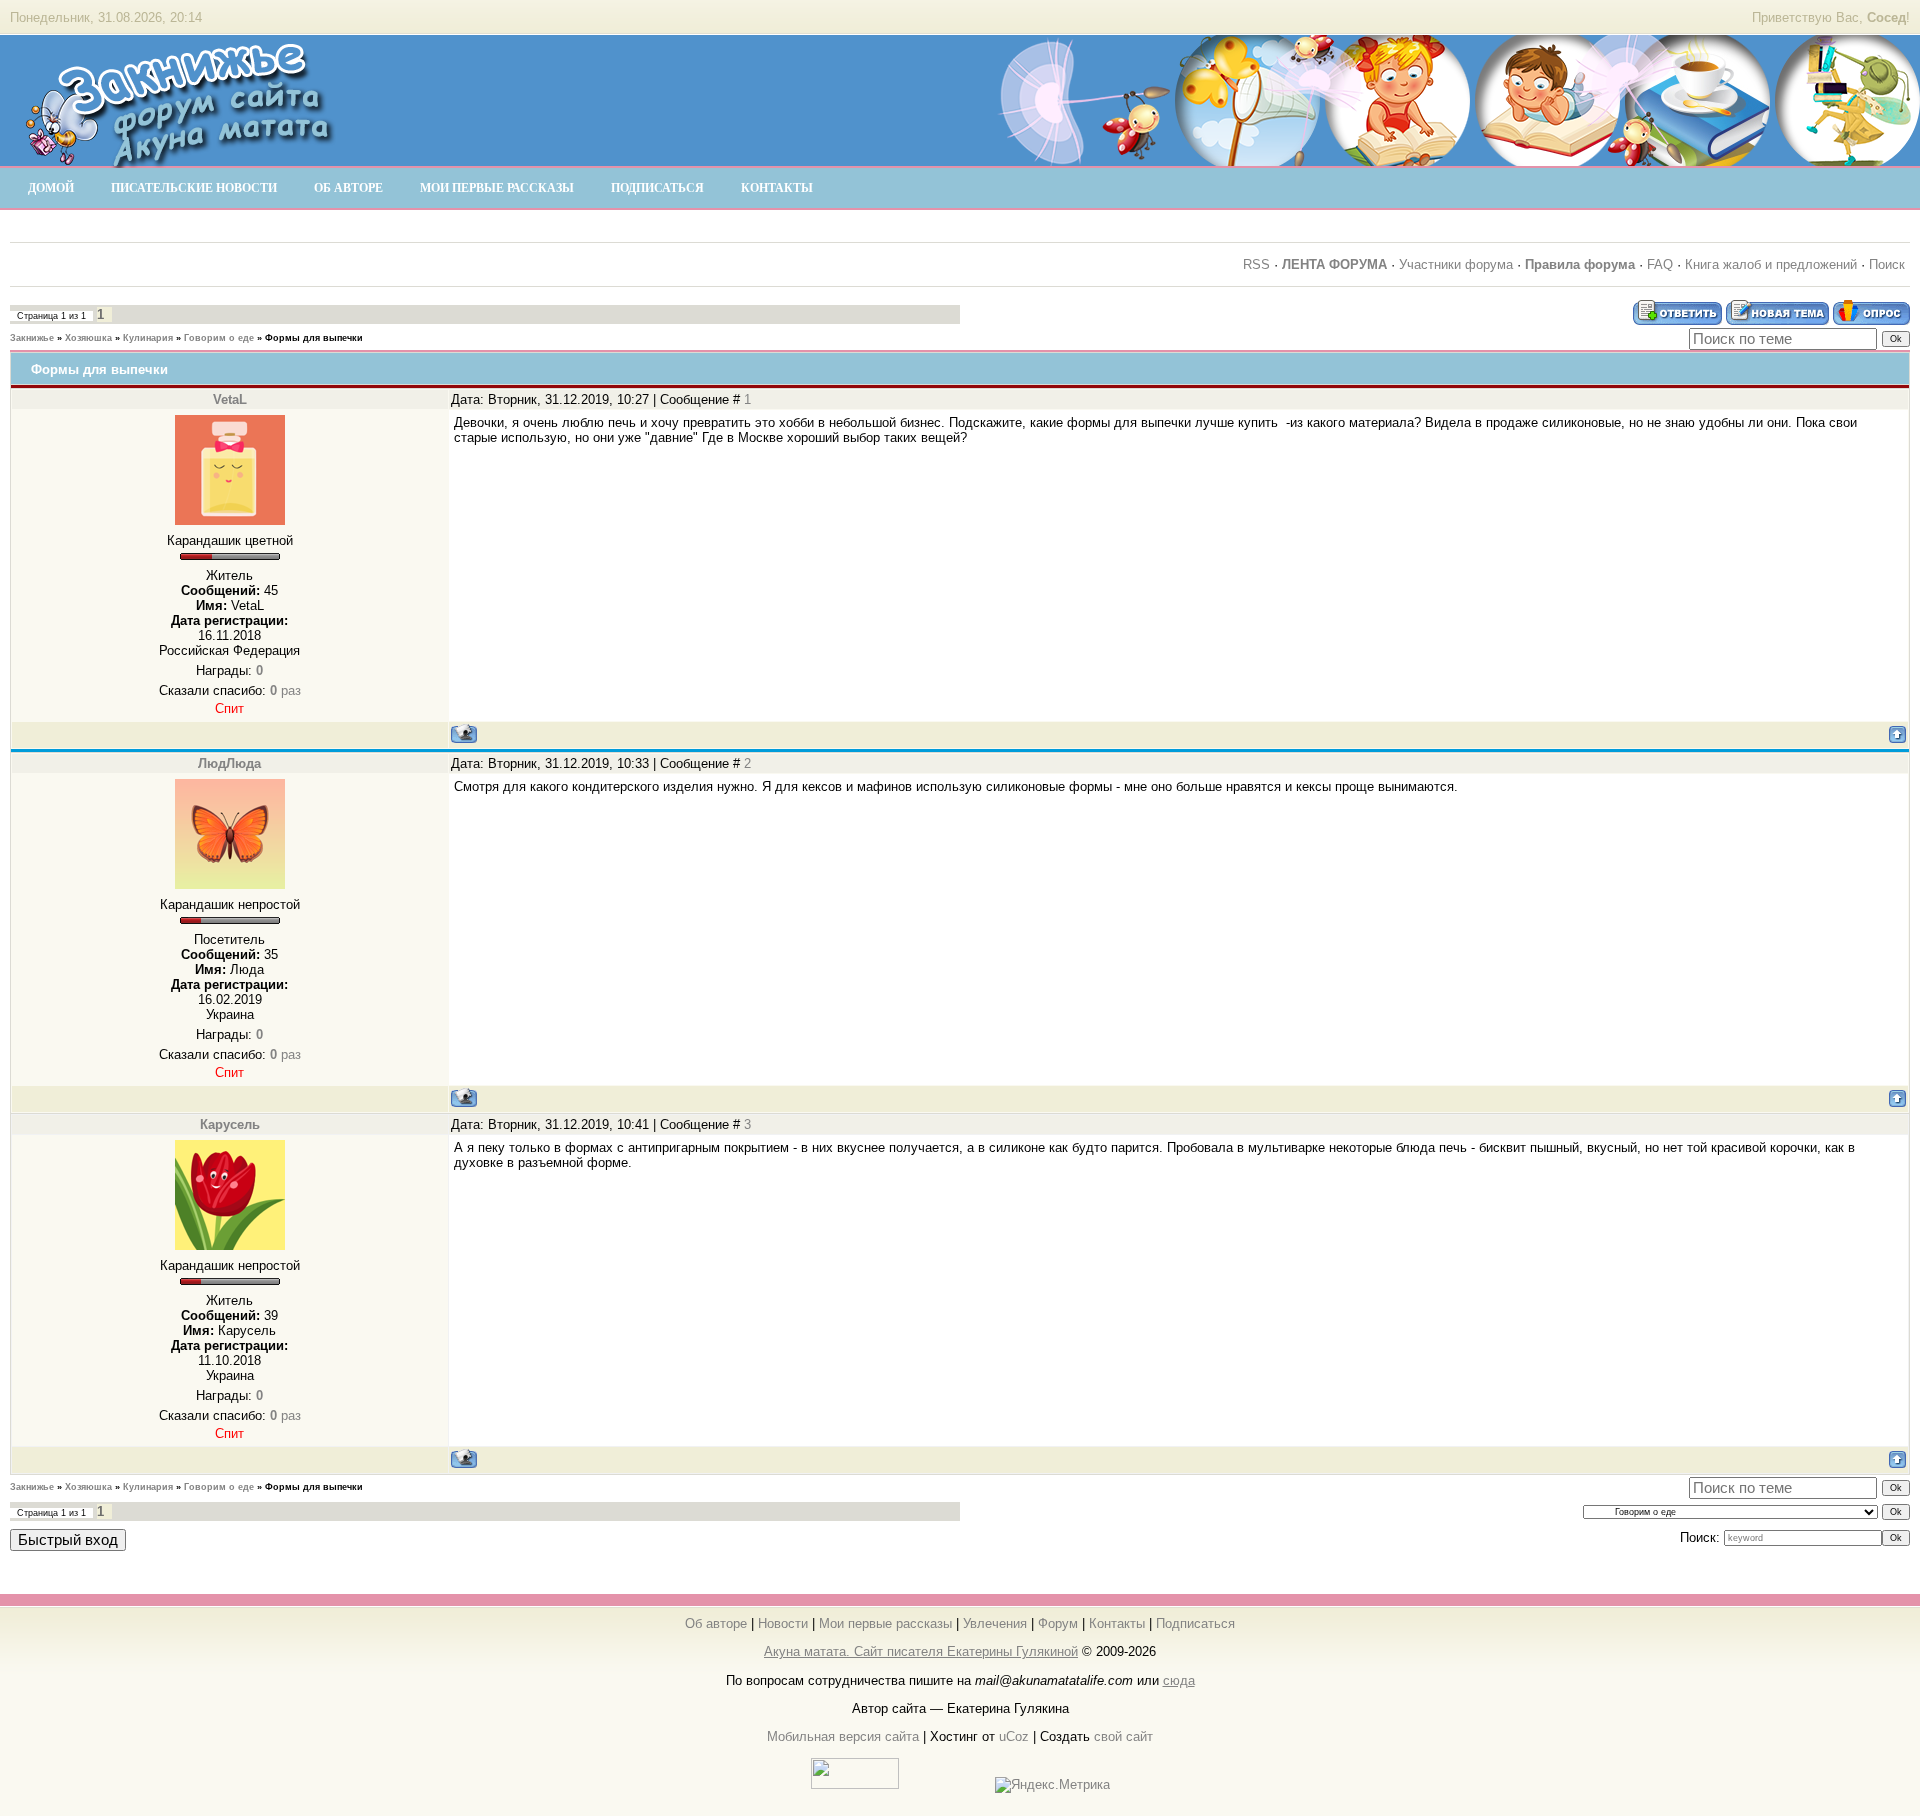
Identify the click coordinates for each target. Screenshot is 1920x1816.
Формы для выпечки (314, 338)
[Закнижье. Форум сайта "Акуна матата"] (180, 159)
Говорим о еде (219, 338)
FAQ (1660, 264)
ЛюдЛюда (229, 763)
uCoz (1014, 1736)
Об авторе (716, 1623)
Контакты (1117, 1623)
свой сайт (1123, 1736)
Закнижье (32, 338)
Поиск (1887, 264)
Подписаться (1195, 1623)
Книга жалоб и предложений (1771, 264)
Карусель (230, 1124)
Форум (1058, 1623)
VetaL (230, 399)
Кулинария (148, 338)
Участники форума (1456, 264)
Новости (783, 1623)
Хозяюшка (88, 338)
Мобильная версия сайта (843, 1736)
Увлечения (995, 1623)
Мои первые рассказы (885, 1623)
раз (285, 690)
